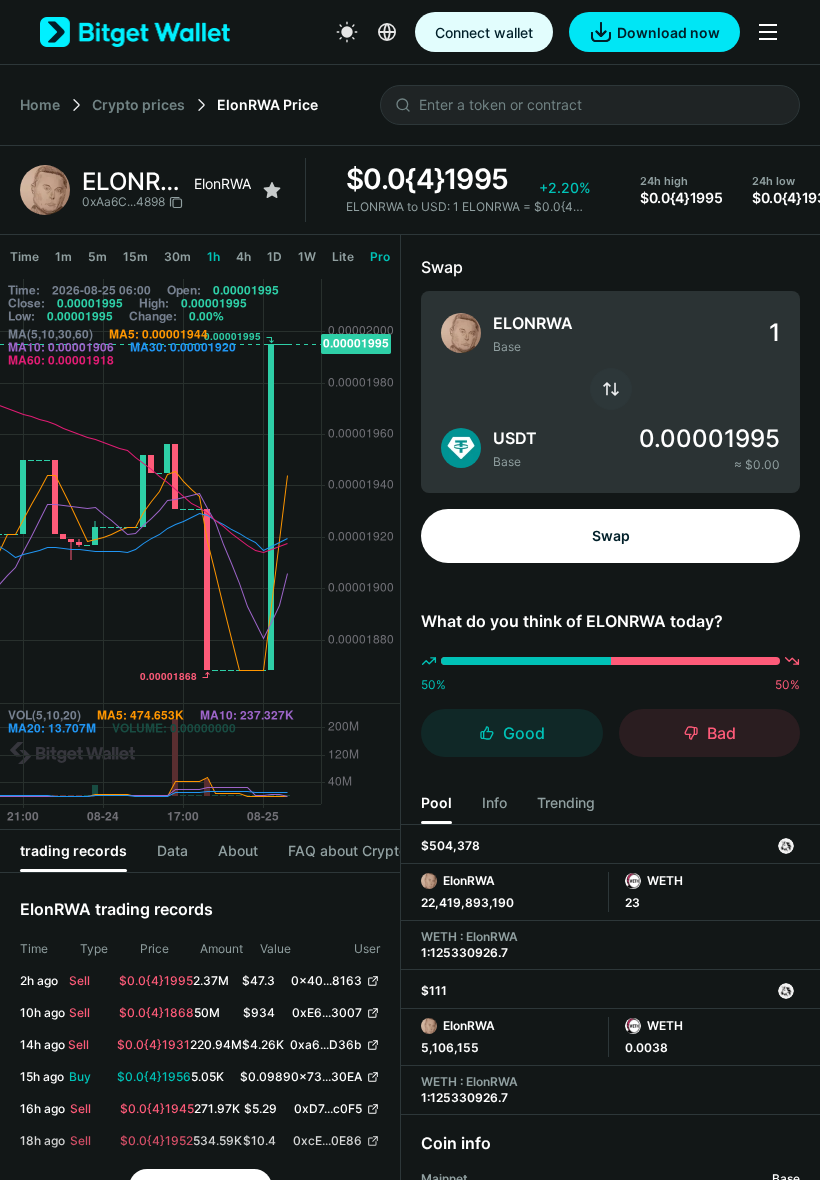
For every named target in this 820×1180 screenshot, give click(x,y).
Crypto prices (138, 104)
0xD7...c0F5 (328, 1108)
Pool (436, 802)
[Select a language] (387, 32)
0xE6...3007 (327, 1012)
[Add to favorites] (272, 190)
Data (172, 850)
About (238, 850)
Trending (566, 802)
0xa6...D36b (326, 1044)
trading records (73, 850)
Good (524, 733)
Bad (721, 733)
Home (40, 104)
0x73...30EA (326, 1076)
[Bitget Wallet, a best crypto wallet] (135, 32)
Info (494, 802)
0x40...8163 (326, 980)
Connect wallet (484, 32)
